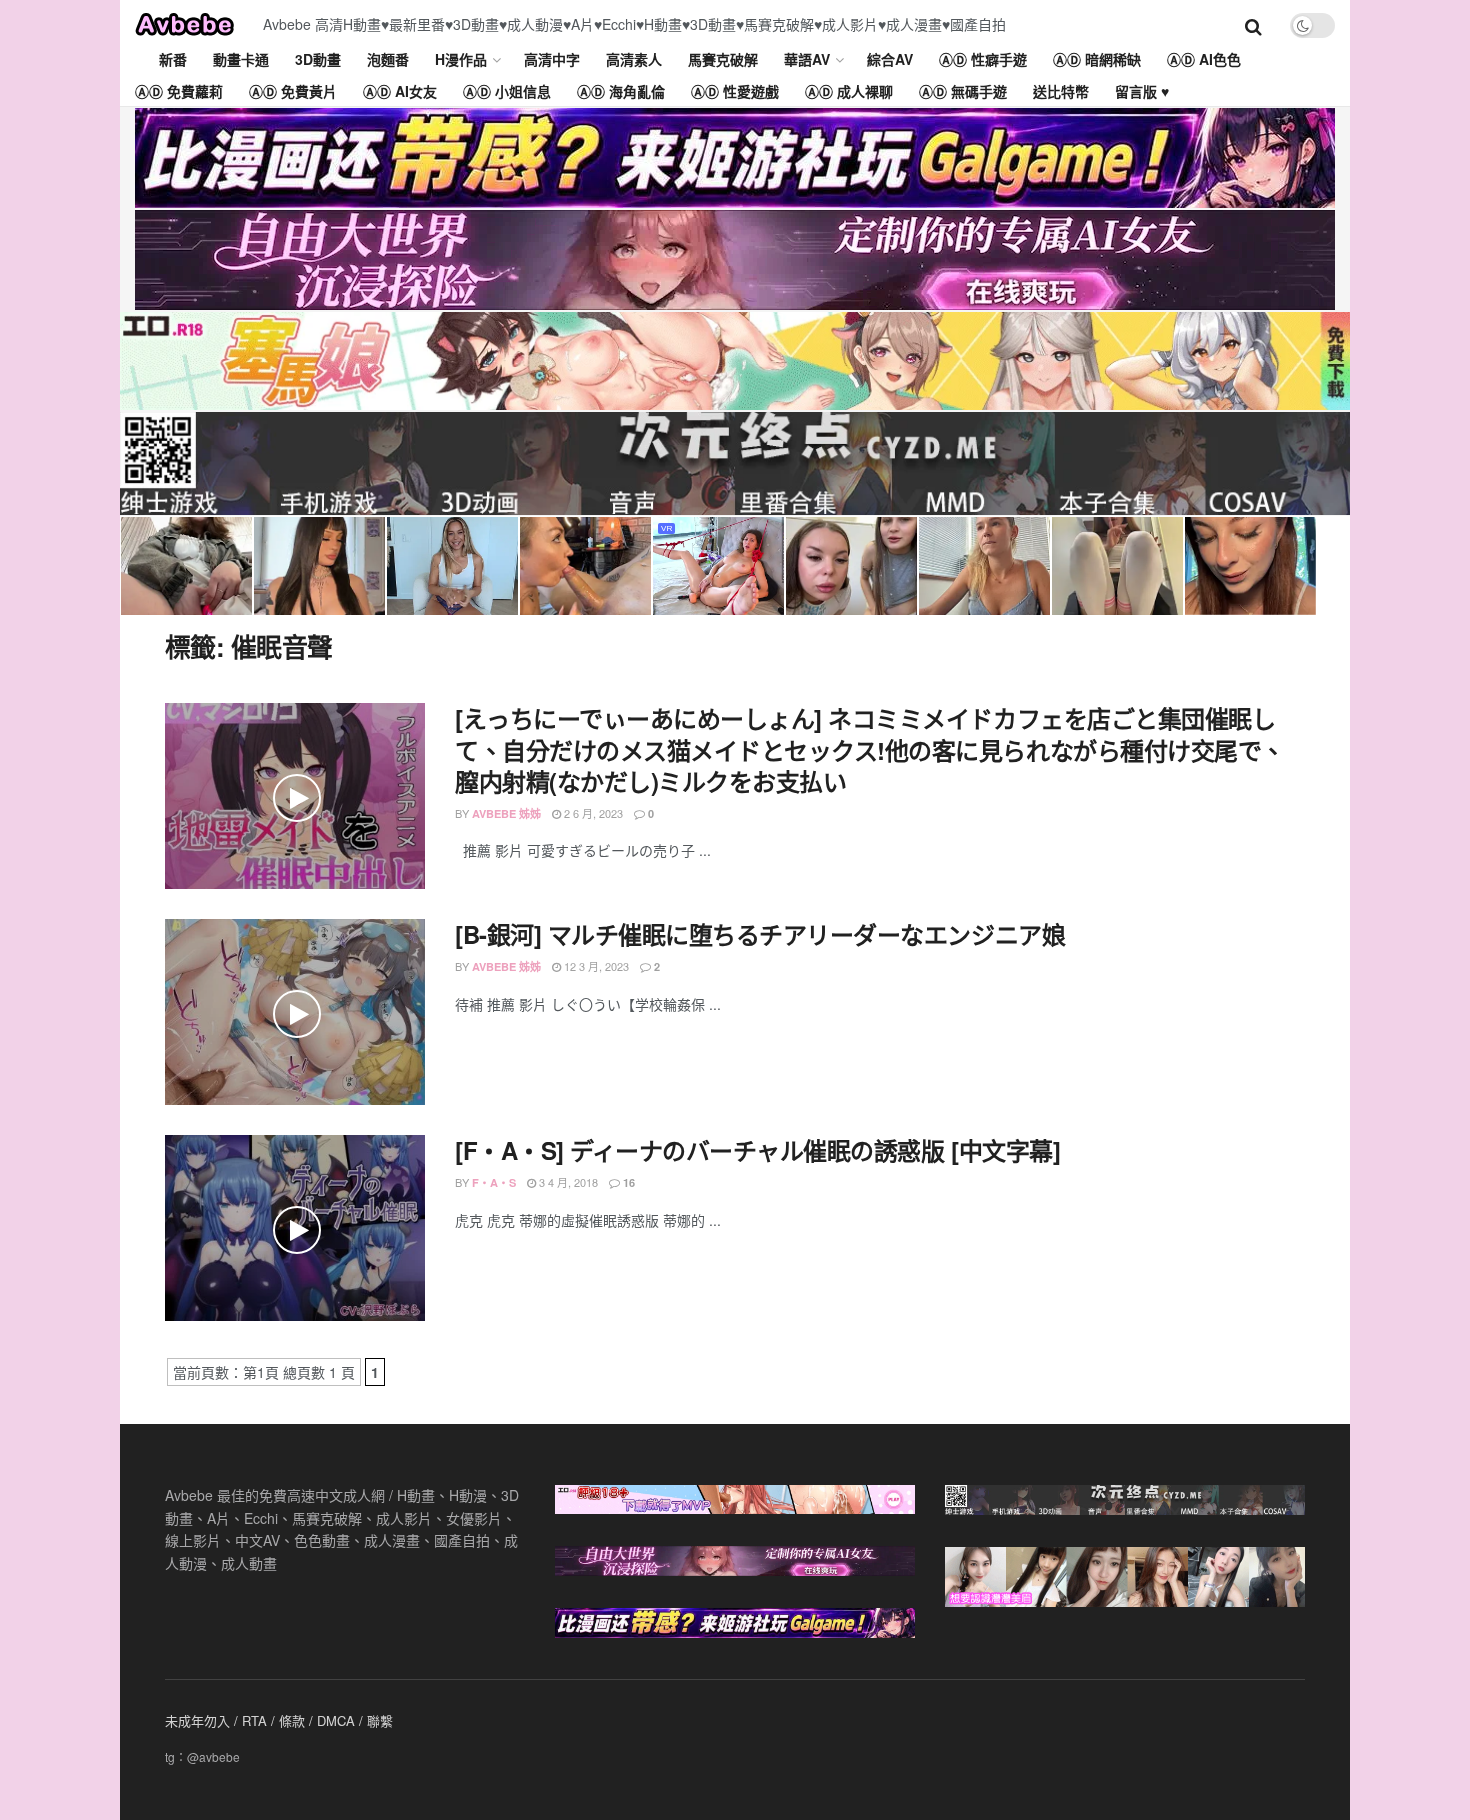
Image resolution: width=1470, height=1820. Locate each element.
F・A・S (494, 1182)
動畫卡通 (241, 59)
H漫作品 (461, 59)
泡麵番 (388, 59)
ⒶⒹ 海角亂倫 (621, 91)
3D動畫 (318, 59)
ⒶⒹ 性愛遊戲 (735, 91)
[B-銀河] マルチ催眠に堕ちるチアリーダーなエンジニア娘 (760, 934)
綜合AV (890, 59)
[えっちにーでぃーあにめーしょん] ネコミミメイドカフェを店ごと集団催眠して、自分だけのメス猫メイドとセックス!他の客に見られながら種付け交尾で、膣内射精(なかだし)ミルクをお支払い (870, 749)
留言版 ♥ (1142, 91)
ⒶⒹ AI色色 (1204, 59)
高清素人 (634, 59)
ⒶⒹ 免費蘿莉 (179, 91)
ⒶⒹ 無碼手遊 (963, 91)
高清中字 (552, 59)
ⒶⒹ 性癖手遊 (983, 59)
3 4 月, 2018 (567, 1182)
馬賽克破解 (723, 59)
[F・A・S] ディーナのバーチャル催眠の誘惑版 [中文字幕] (757, 1150)
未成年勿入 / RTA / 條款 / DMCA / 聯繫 (279, 1720)
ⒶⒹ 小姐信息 (507, 91)
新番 (173, 59)
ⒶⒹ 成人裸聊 (849, 91)
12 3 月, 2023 (595, 966)
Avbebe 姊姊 (506, 813)
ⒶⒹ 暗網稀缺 (1097, 59)
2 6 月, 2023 (592, 813)
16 (627, 1182)
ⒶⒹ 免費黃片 (293, 91)
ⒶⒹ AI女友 (400, 91)
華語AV (807, 59)
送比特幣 (1061, 91)
